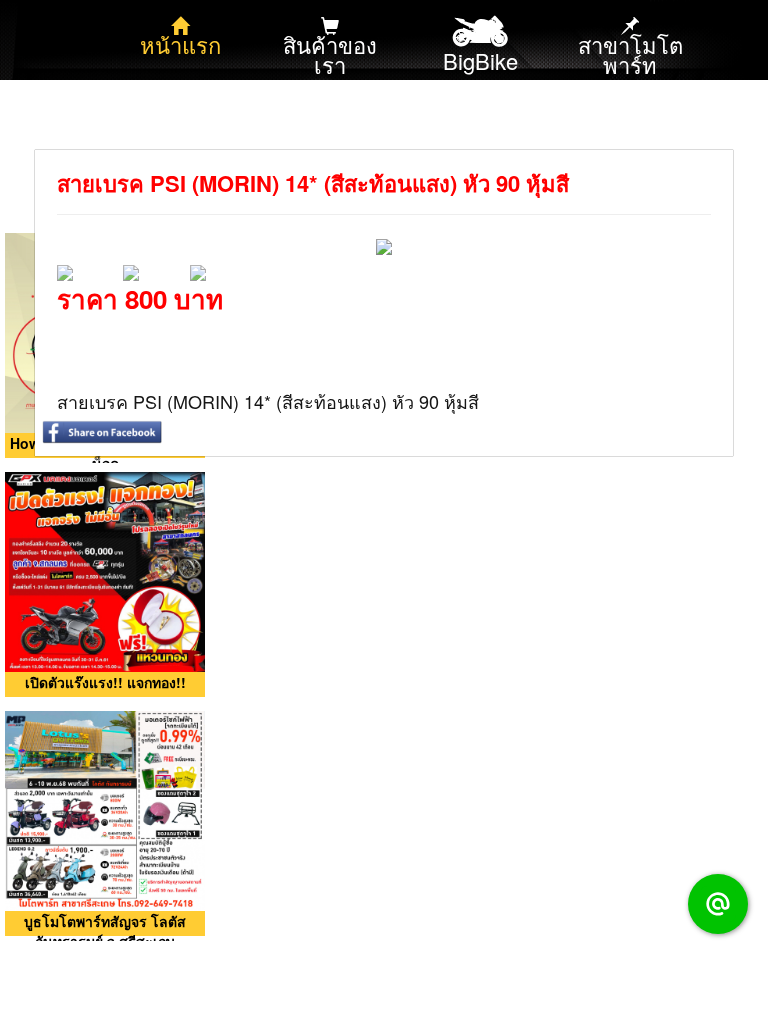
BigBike (480, 60)
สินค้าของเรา (330, 54)
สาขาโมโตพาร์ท (630, 54)
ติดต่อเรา (330, 134)
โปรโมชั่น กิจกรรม (180, 144)
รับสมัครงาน (480, 134)
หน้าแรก (180, 44)
